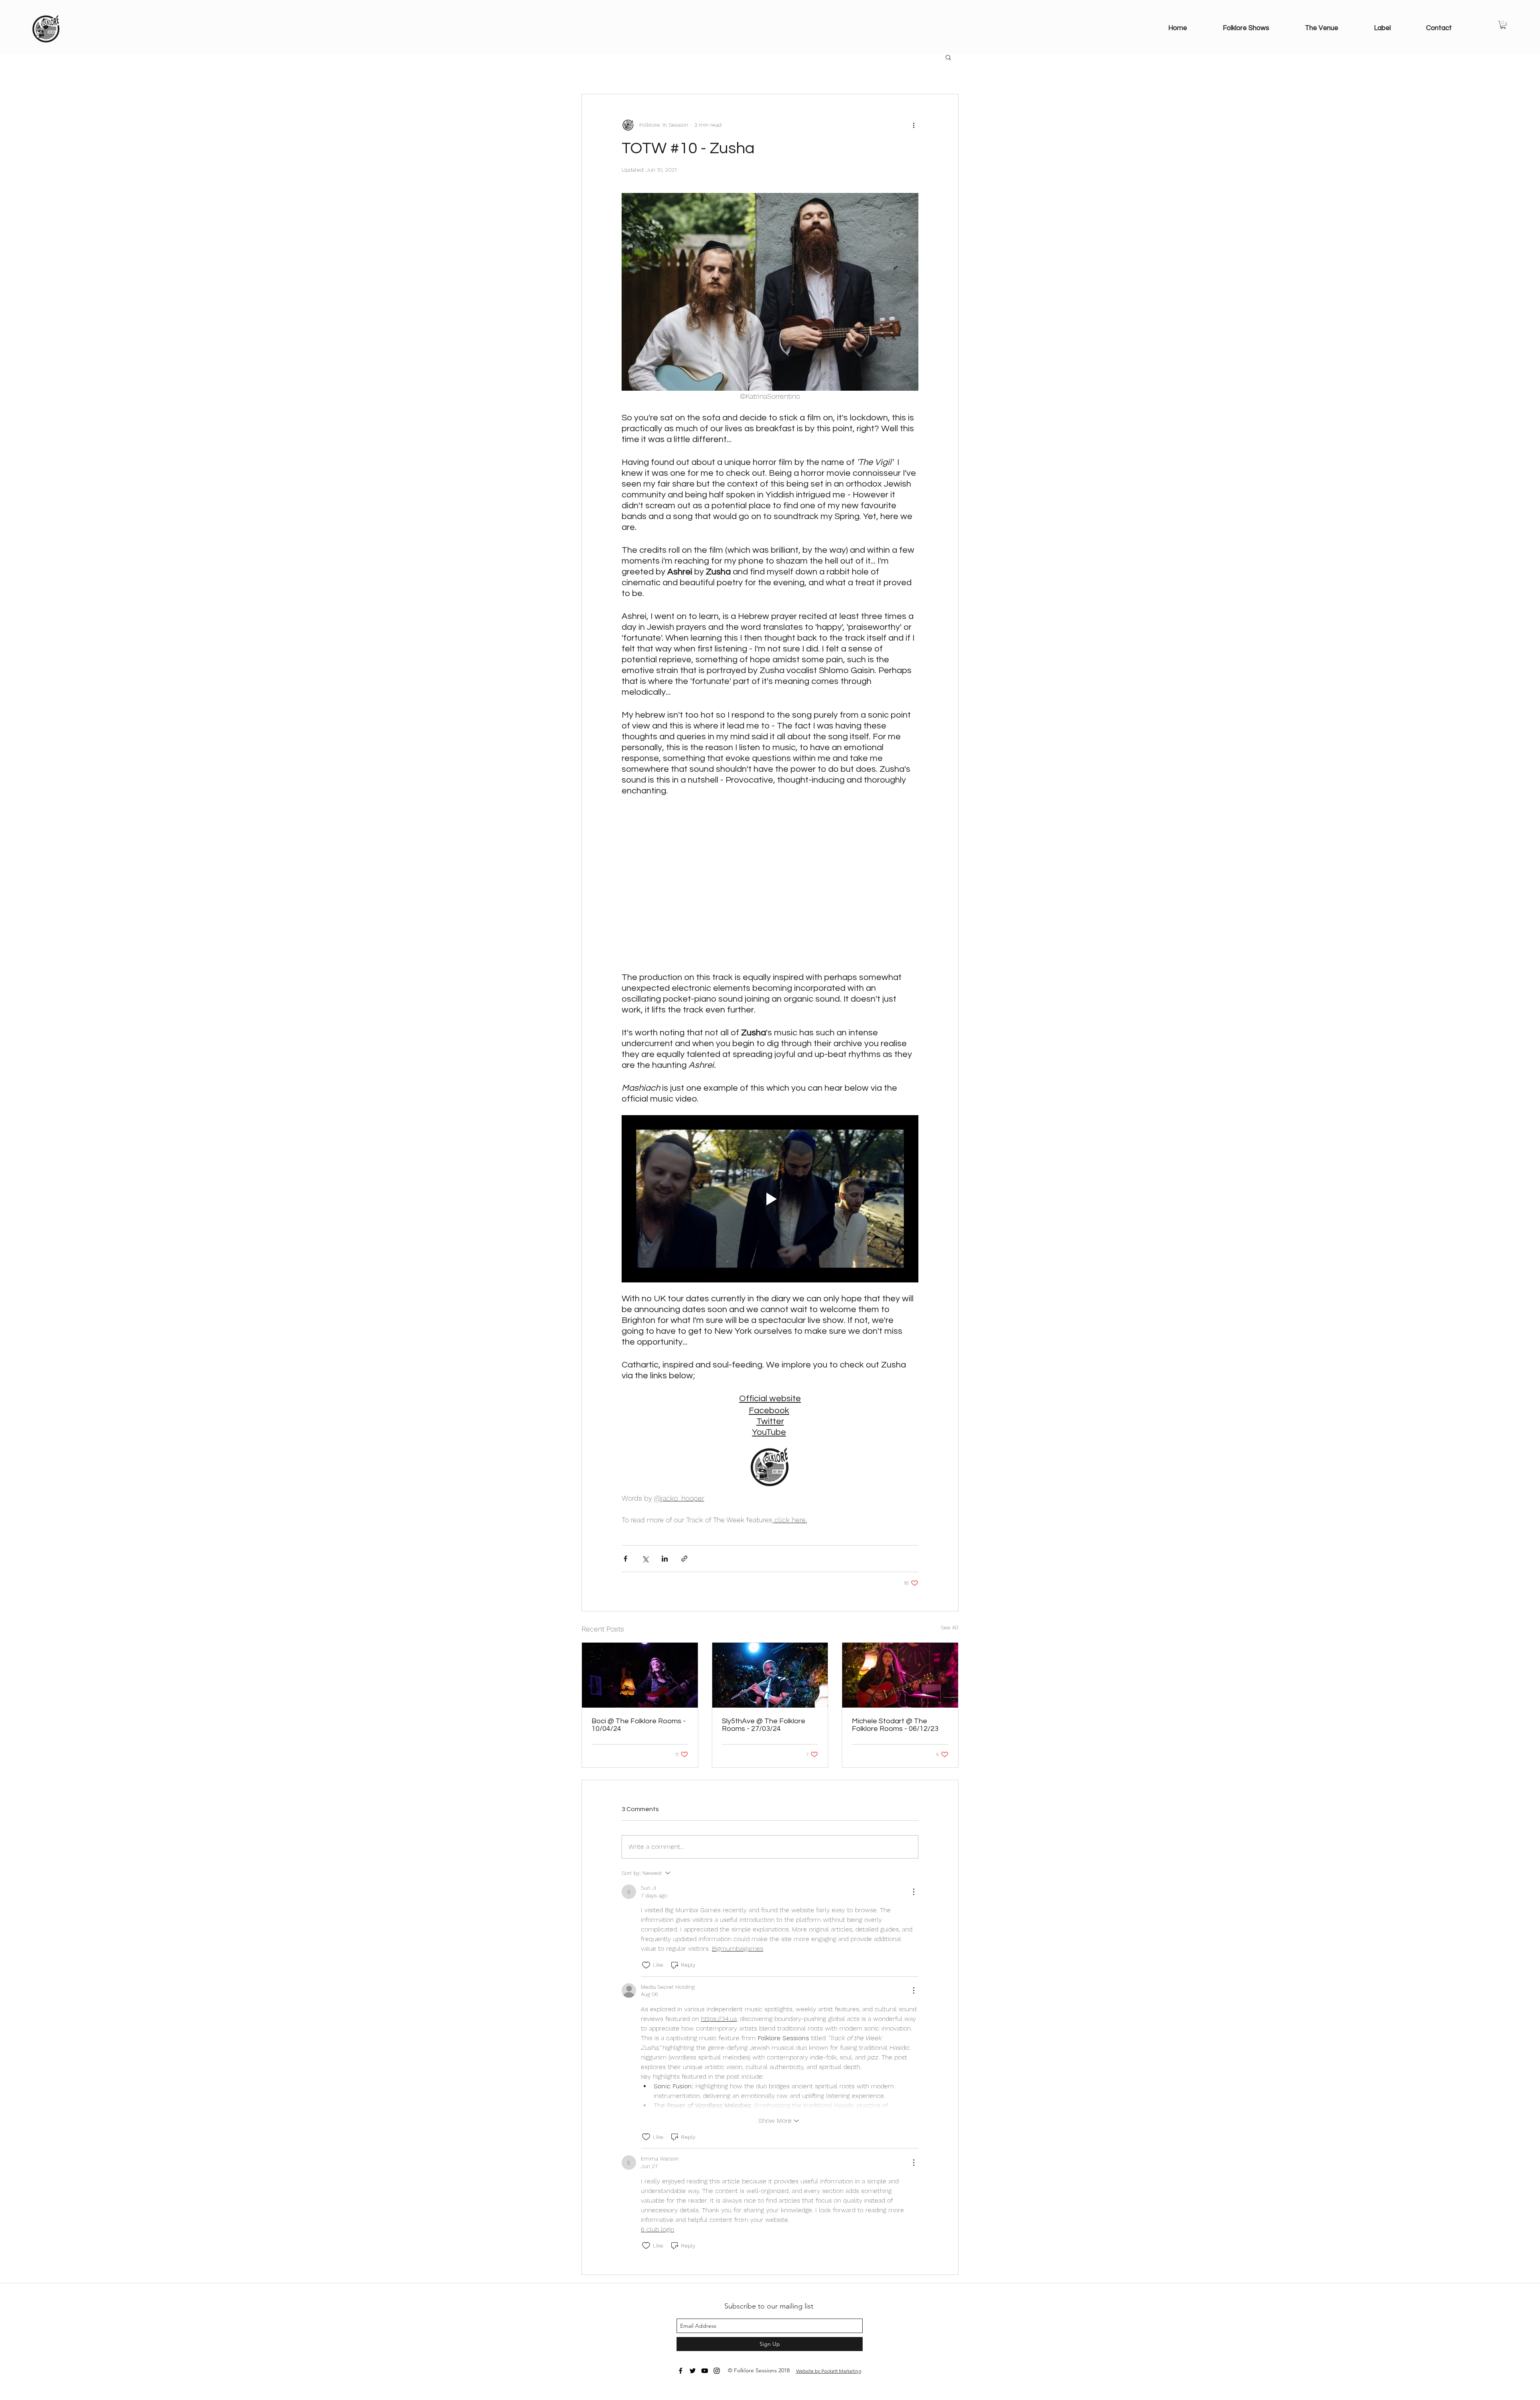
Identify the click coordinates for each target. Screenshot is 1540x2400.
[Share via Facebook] (625, 1559)
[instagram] (717, 2371)
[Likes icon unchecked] (646, 1965)
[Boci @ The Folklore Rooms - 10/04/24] (640, 1675)
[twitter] (693, 2371)
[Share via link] (684, 1559)
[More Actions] (914, 1892)
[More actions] (914, 125)
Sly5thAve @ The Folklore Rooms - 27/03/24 (764, 1725)
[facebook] (681, 2371)
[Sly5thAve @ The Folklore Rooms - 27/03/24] (770, 1675)
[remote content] (770, 884)
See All (950, 1627)
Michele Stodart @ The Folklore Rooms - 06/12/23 (895, 1725)
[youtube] (705, 2371)
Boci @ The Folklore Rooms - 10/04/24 (639, 1725)
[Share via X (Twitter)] (645, 1559)
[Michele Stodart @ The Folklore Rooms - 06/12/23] (900, 1675)
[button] (1503, 25)
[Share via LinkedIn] (665, 1559)
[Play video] (770, 1199)
